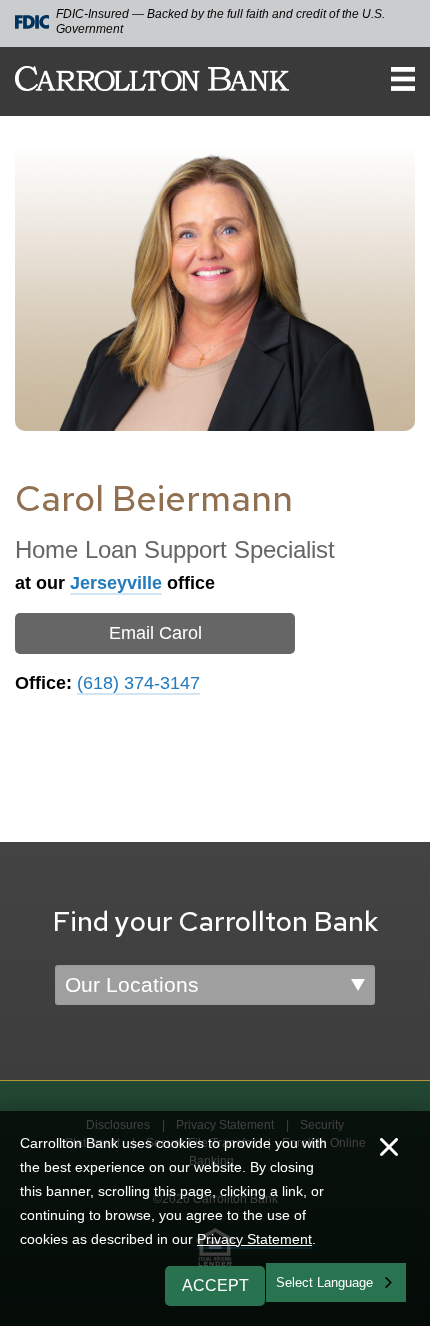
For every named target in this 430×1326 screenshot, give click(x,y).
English (298, 1280)
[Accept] (389, 1149)
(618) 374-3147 (138, 683)
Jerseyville (116, 583)
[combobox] (336, 1282)
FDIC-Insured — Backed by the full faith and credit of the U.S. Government (220, 21)
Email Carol (155, 633)
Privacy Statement (254, 1239)
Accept (215, 1285)
